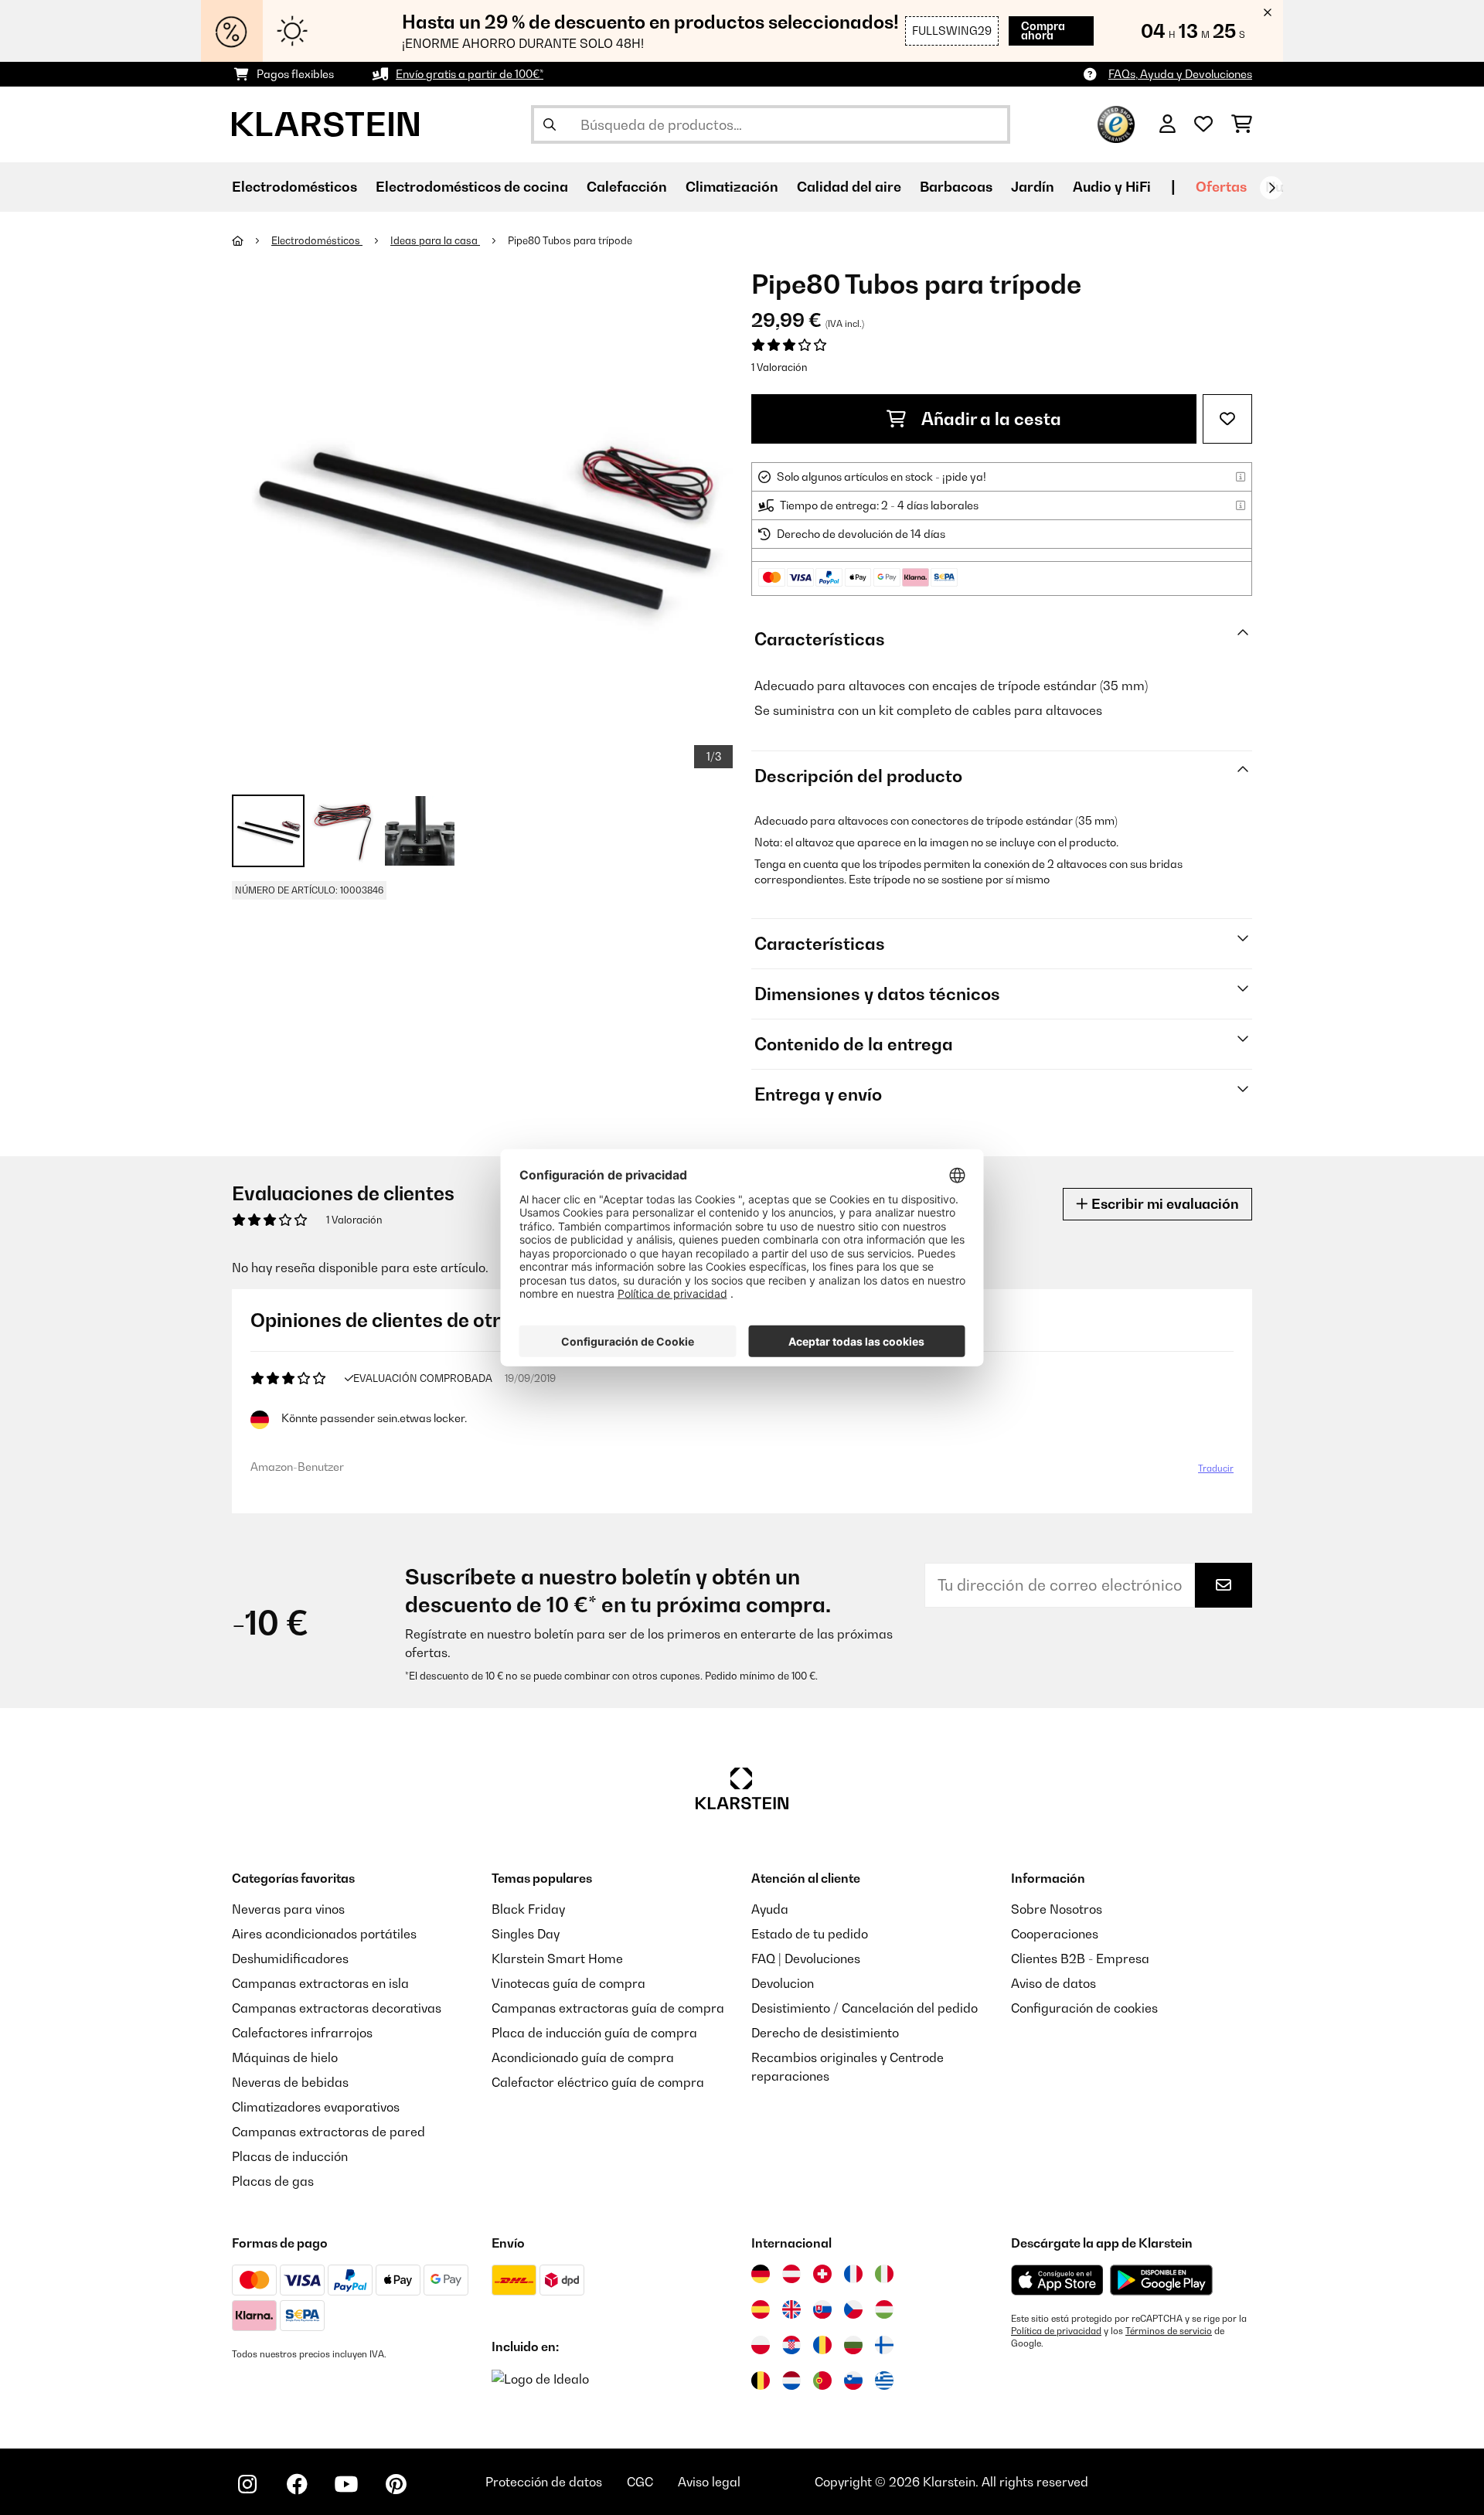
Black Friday (528, 1909)
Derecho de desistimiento (825, 2033)
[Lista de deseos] (1203, 124)
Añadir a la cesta (990, 419)
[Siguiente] (1271, 188)
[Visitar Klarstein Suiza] (822, 2274)
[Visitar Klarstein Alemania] (761, 2274)
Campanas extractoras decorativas (337, 2008)
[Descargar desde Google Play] (1161, 2280)
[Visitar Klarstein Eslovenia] (853, 2381)
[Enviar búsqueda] (550, 124)
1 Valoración (779, 367)
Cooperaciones (1055, 1934)
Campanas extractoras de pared (328, 2132)
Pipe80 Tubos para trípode (570, 240)
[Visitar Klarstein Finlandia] (884, 2345)
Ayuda (770, 1909)
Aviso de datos (1053, 1983)
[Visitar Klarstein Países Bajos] (791, 2381)
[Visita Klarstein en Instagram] (247, 2484)
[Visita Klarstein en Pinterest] (396, 2484)
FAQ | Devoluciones (806, 1959)
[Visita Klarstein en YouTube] (346, 2484)
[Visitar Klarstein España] (761, 2309)
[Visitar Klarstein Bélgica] (761, 2381)
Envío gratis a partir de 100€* (470, 74)
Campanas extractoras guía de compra (608, 2008)
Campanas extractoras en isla (320, 1983)
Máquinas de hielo (285, 2057)
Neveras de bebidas (290, 2082)
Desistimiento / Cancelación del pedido (865, 2008)
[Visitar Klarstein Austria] (791, 2274)
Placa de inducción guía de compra (594, 2033)
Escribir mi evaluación (1164, 1204)
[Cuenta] (1167, 124)
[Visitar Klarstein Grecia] (884, 2381)
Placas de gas (273, 2181)
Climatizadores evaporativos (316, 2107)
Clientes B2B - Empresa (1080, 1959)
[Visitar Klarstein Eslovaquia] (822, 2309)
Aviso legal (709, 2482)
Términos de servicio (1169, 2331)
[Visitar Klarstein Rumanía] (822, 2345)
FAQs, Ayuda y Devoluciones (1180, 74)
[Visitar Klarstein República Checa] (853, 2309)
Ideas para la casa (435, 240)
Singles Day (526, 1934)
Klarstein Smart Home (557, 1959)
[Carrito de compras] (1242, 124)
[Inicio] (252, 240)
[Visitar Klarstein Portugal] (822, 2381)
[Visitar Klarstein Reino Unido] (791, 2309)
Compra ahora (1043, 31)
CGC (640, 2482)
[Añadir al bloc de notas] (1227, 419)
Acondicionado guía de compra (583, 2057)
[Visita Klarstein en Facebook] (297, 2484)
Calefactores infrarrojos (302, 2033)
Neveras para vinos (288, 1909)
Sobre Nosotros (1057, 1909)
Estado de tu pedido (810, 1934)
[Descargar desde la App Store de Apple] (1057, 2280)
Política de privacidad (1056, 2331)
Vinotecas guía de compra (568, 1983)
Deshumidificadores (290, 1959)
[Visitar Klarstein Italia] (884, 2274)
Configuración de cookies (1084, 2008)
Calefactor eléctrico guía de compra (598, 2082)
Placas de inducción (290, 2156)
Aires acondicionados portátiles (324, 1934)
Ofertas (1221, 187)
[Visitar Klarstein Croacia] (791, 2345)
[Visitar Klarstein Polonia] (761, 2345)
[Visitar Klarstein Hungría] (884, 2309)
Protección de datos (544, 2482)
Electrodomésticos (317, 240)
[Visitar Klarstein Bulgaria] (853, 2345)
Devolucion (783, 1983)
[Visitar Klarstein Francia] (853, 2274)
